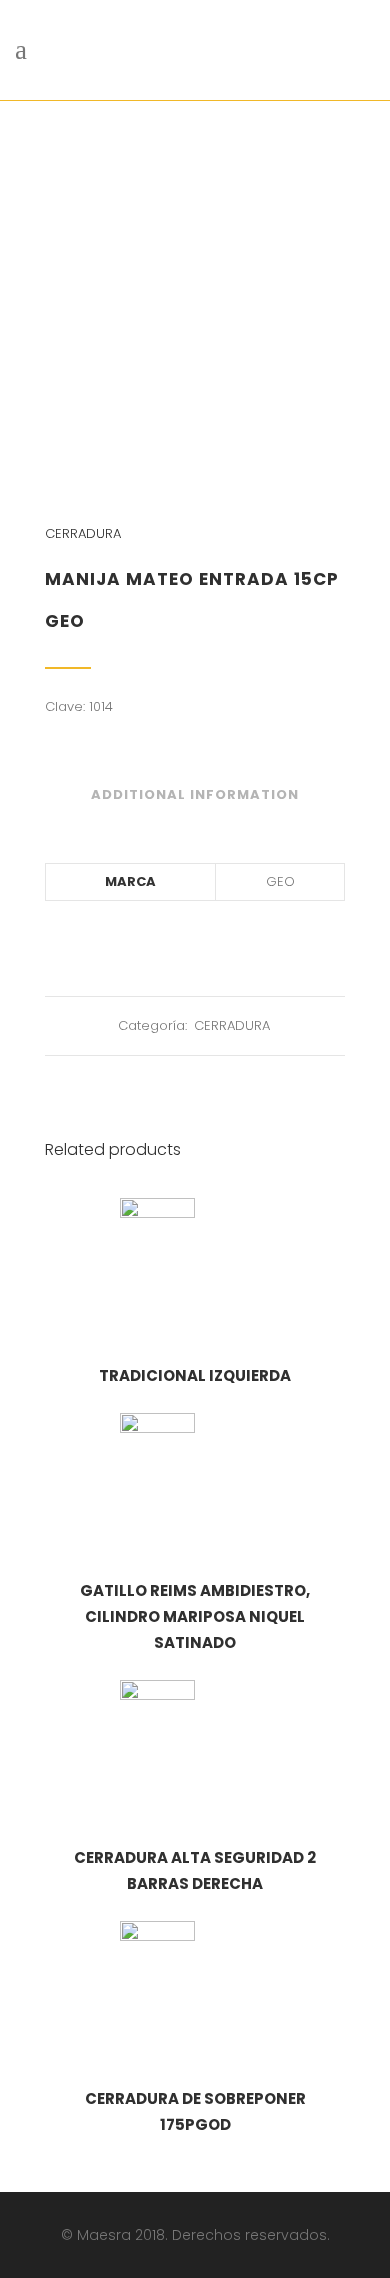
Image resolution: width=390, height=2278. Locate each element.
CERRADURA (83, 533)
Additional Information (195, 794)
